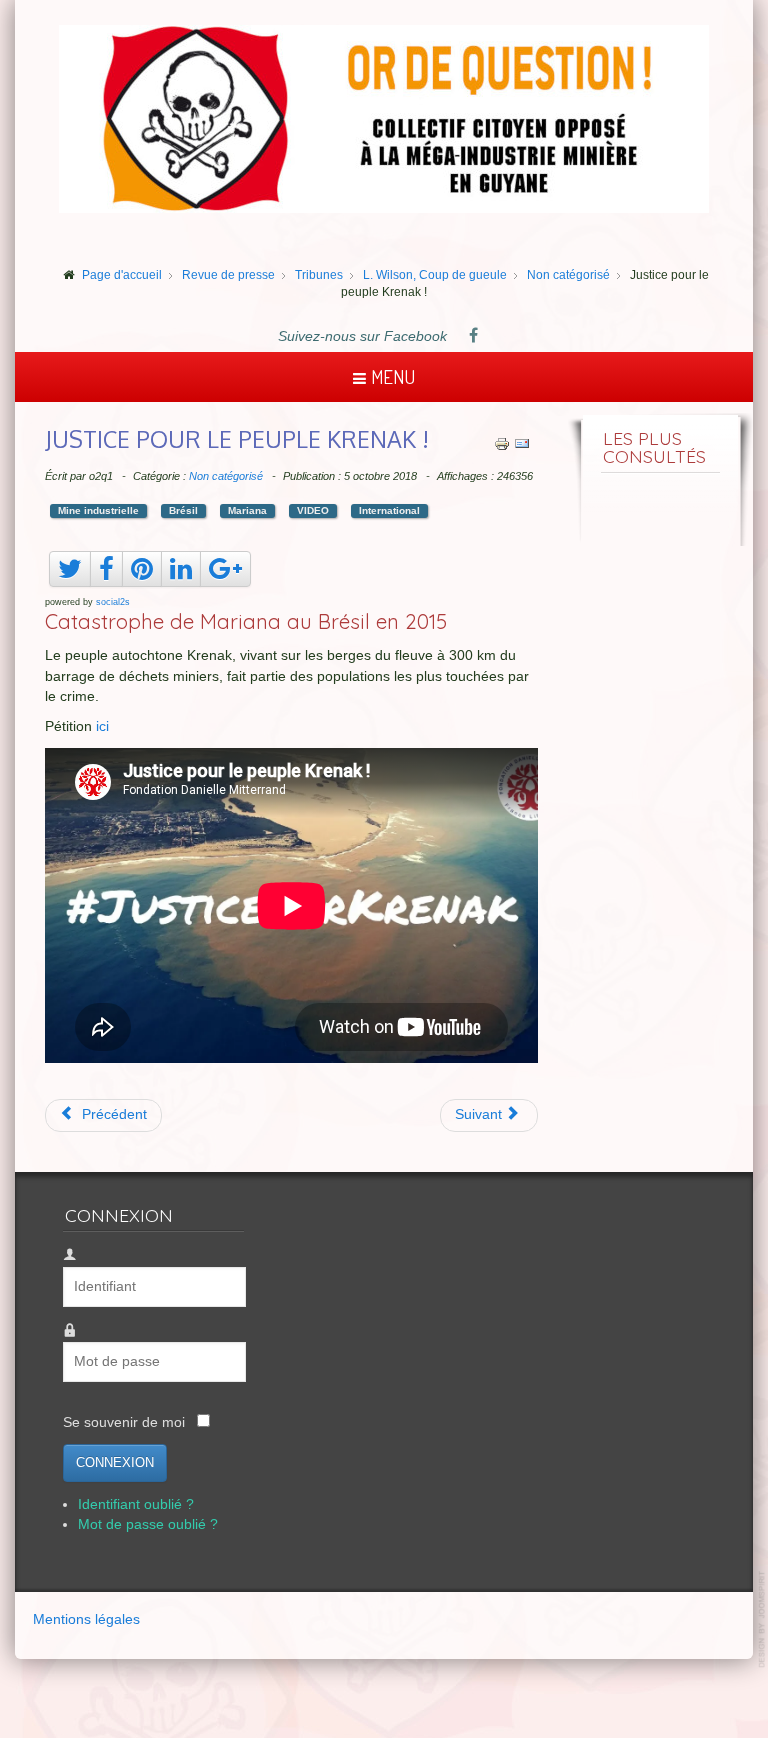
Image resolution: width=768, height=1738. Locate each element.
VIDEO (313, 510)
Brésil (183, 510)
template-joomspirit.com (763, 1619)
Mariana (247, 510)
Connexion (115, 1462)
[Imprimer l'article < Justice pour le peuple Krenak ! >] (502, 442)
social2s (113, 602)
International (389, 510)
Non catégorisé (226, 476)
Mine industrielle (98, 510)
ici (102, 726)
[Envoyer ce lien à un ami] (522, 442)
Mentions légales (86, 1619)
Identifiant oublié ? (136, 1504)
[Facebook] (473, 337)
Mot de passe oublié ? (148, 1524)
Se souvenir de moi (124, 1422)
